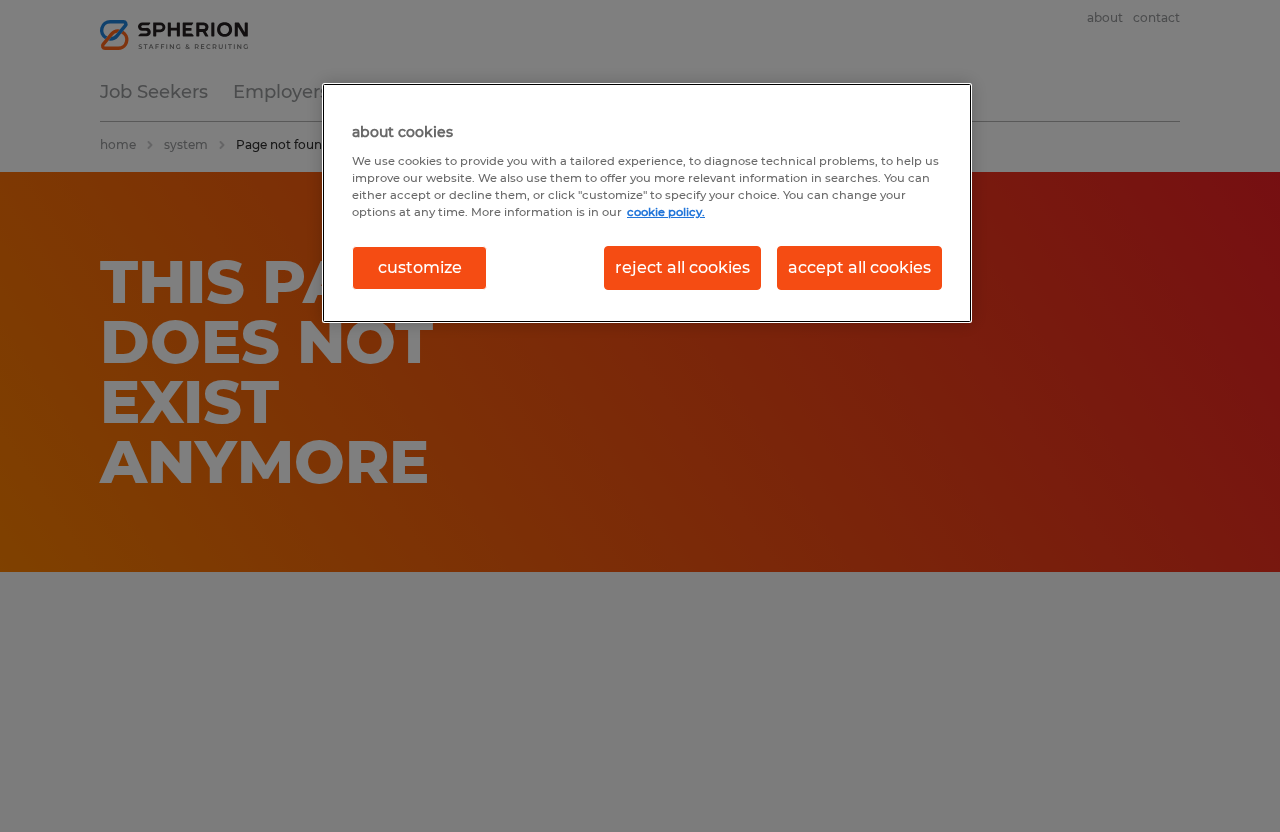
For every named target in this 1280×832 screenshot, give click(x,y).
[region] (647, 203)
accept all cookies (859, 267)
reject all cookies (682, 267)
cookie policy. (666, 212)
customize (420, 267)
